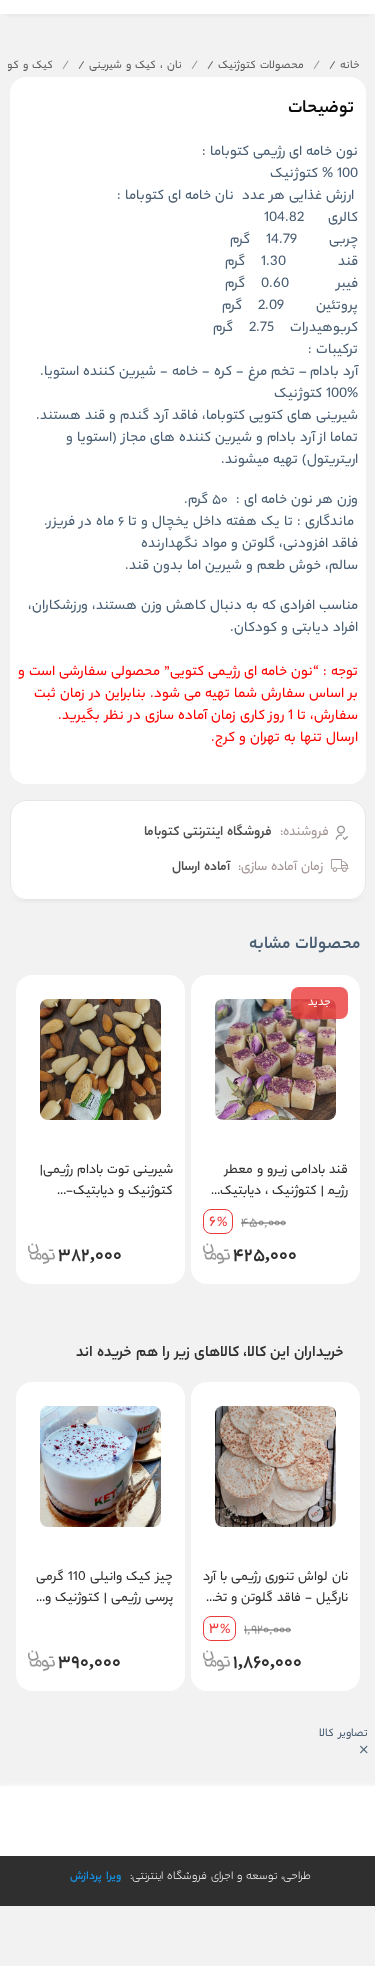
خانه (344, 66)
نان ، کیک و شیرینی (130, 66)
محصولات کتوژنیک (255, 66)
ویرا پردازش (95, 1877)
